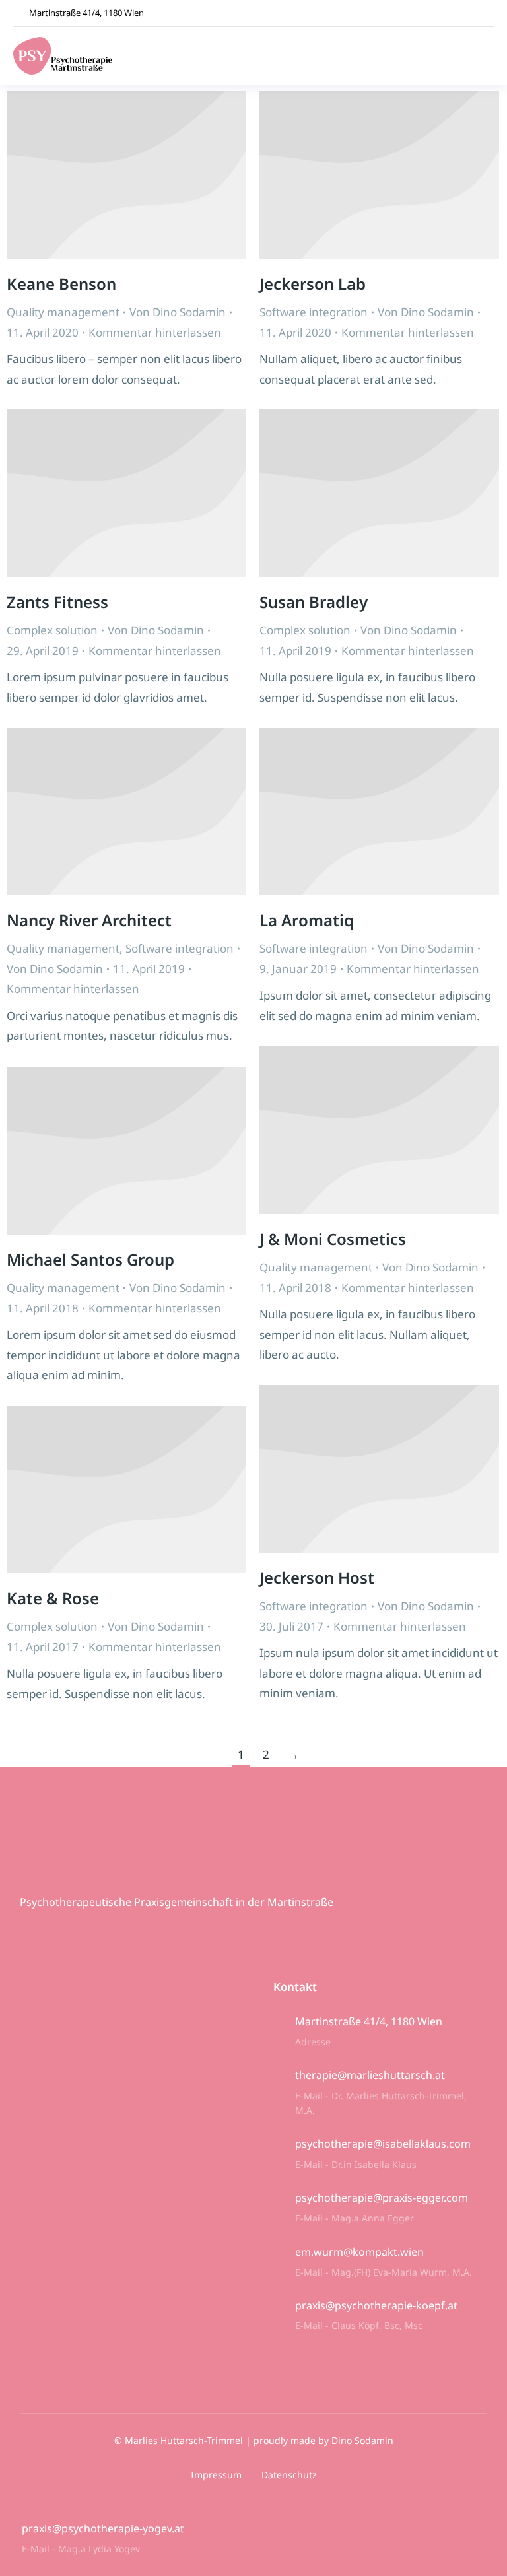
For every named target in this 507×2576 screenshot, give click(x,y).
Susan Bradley (314, 602)
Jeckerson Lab (313, 284)
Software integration (314, 312)
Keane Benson (61, 284)
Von (178, 312)
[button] (484, 56)
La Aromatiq (307, 920)
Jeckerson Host (317, 1577)
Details (127, 175)
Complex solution (52, 630)
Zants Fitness (57, 602)
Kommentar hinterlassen (155, 332)
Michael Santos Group (90, 1259)
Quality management (63, 312)
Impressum (216, 2475)
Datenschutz (289, 2475)
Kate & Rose (53, 1598)
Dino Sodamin (362, 2440)
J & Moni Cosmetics (333, 1239)
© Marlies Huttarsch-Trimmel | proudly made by (223, 2440)
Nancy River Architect (89, 920)
